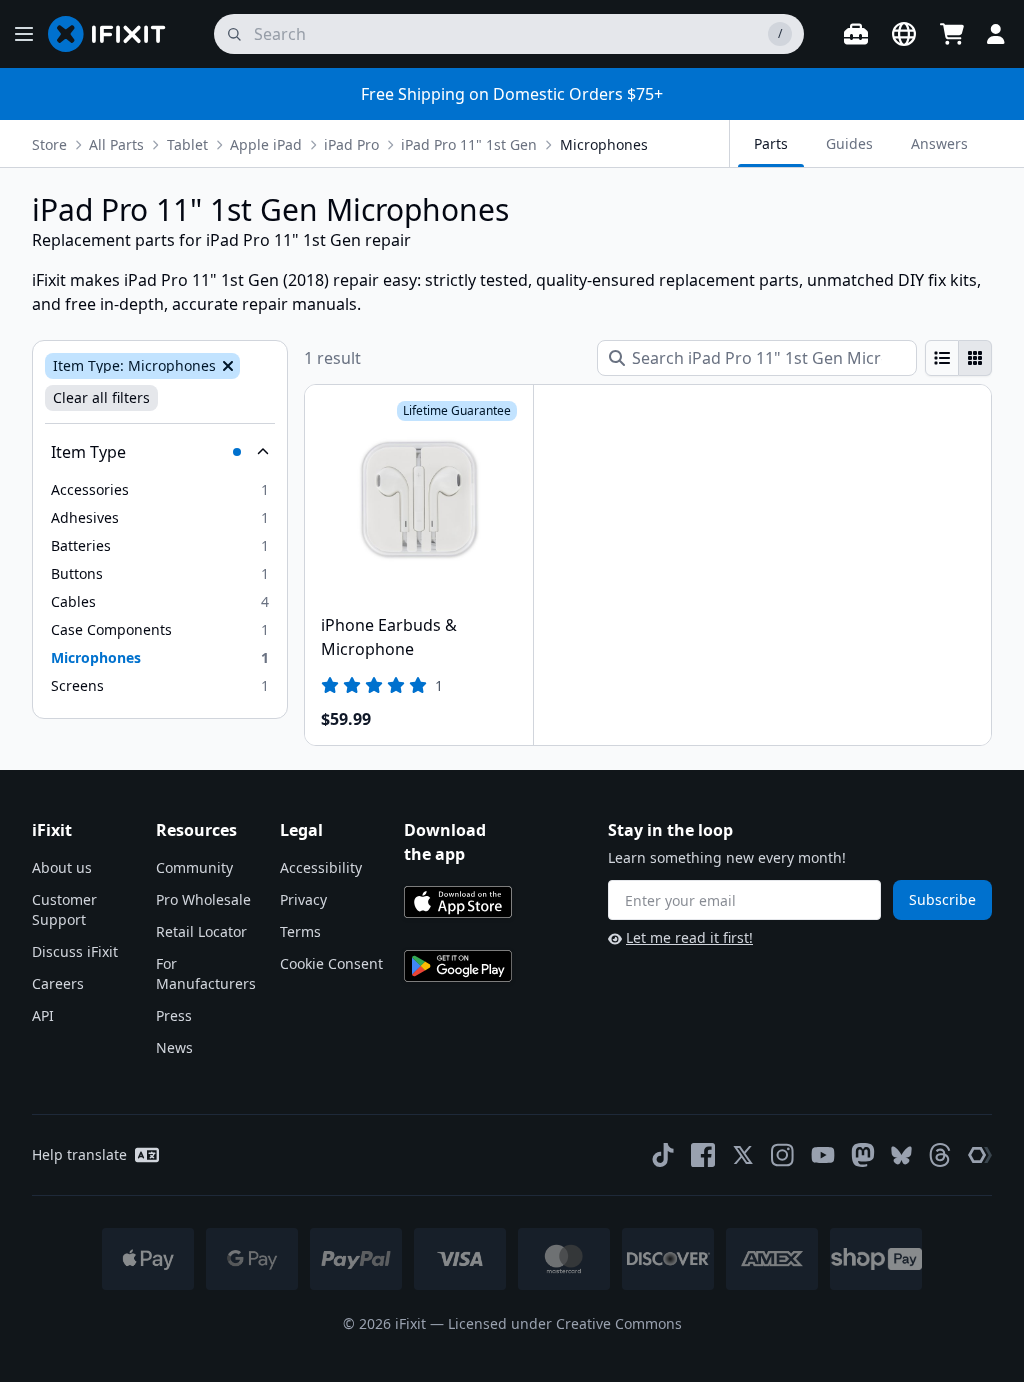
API (43, 1015)
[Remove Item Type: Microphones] (226, 366)
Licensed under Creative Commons (565, 1323)
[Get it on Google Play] (458, 966)
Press (174, 1015)
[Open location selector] (904, 34)
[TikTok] (663, 1155)
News (174, 1047)
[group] (958, 358)
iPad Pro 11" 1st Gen (469, 144)
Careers (58, 983)
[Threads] (940, 1155)
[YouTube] (823, 1155)
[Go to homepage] (115, 34)
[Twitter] (743, 1155)
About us (62, 867)
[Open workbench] (856, 34)
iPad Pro (351, 144)
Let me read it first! (689, 937)
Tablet (187, 144)
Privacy (303, 899)
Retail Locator (201, 931)
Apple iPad (266, 144)
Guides (849, 143)
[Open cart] (952, 34)
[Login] (996, 34)
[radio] (942, 358)
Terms (300, 931)
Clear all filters (101, 397)
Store (49, 144)
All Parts (116, 144)
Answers (939, 143)
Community (194, 867)
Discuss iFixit (75, 951)
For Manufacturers (206, 973)
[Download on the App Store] (458, 902)
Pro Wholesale (203, 899)
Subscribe (942, 899)
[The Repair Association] (980, 1155)
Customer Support (64, 909)
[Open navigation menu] (24, 34)
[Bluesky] (901, 1155)
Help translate (79, 1154)
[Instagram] (783, 1155)
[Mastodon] (863, 1155)
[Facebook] (703, 1155)
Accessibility (321, 867)
